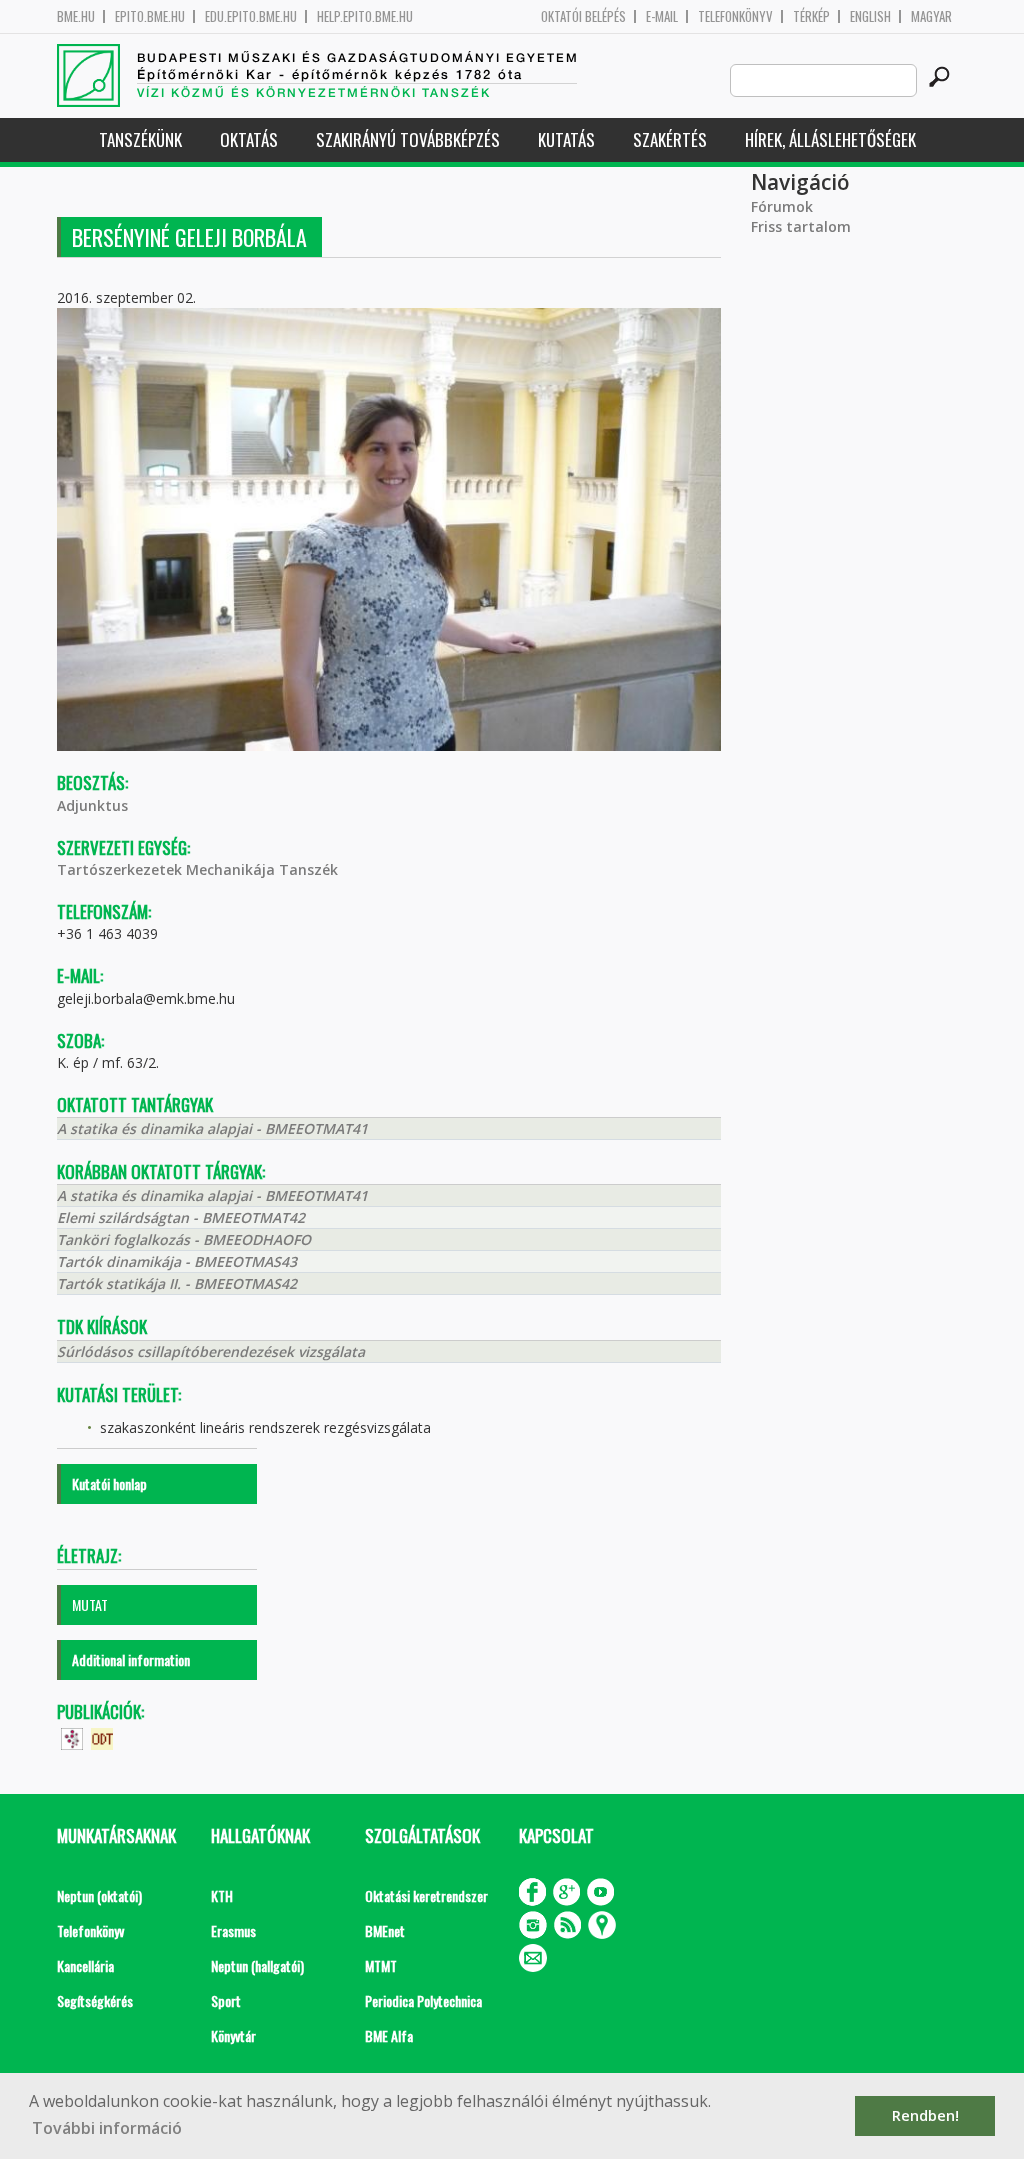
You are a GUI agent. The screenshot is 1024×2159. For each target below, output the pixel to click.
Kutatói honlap (109, 1483)
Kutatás (566, 139)
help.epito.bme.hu (365, 16)
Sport (226, 2000)
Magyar (931, 16)
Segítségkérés (95, 2000)
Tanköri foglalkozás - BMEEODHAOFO (184, 1239)
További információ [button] (107, 2128)
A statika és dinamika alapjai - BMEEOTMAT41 (212, 1128)
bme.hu (76, 16)
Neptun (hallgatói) (257, 1965)
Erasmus (233, 1930)
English (870, 16)
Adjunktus (92, 805)
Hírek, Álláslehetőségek (830, 139)
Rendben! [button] (925, 2115)
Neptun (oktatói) (99, 1895)
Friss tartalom (801, 226)
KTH (222, 1895)
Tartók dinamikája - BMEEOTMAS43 (177, 1261)
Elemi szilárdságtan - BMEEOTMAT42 (181, 1217)
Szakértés (670, 139)
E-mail (662, 16)
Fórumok (782, 206)
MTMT (381, 1965)
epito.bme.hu (150, 16)
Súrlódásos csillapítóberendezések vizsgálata (211, 1351)
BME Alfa (389, 2035)
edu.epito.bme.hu (251, 16)
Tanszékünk (140, 139)
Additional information (131, 1659)
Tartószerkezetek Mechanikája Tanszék (197, 869)
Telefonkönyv (735, 16)
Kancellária (85, 1965)
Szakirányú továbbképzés (408, 139)
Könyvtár (233, 2035)
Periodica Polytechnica (423, 2000)
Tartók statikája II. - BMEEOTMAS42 (177, 1283)
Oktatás (249, 139)
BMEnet (385, 1930)
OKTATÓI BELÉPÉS (583, 16)
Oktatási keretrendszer (426, 1895)
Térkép (811, 16)
